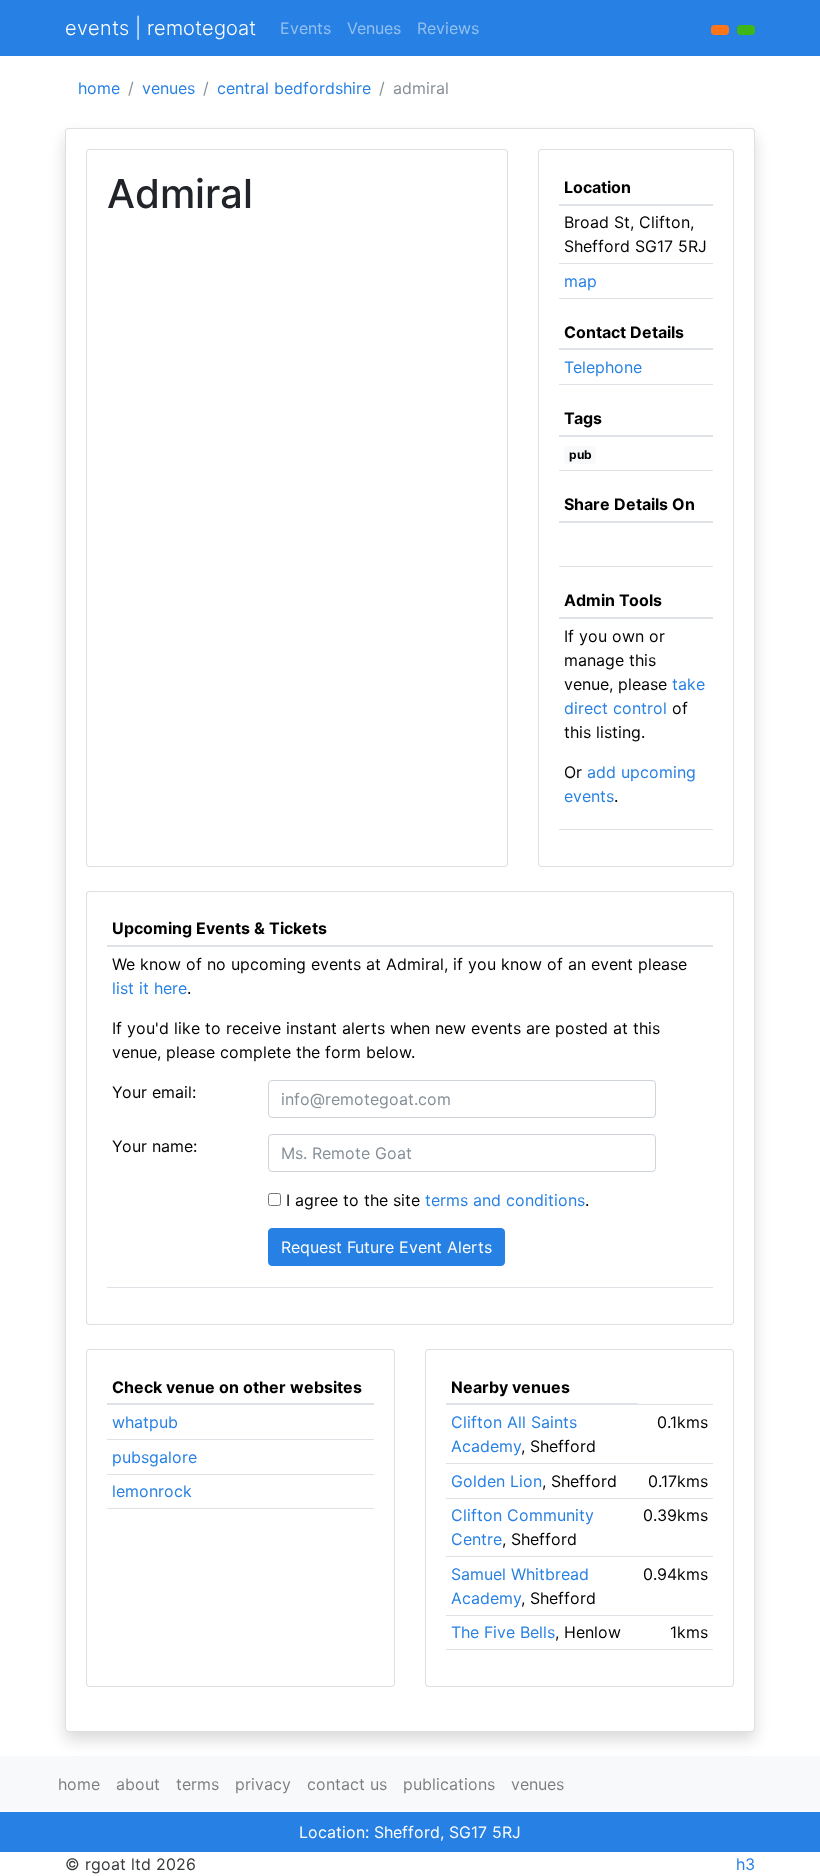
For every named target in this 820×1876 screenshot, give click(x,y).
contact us (347, 1784)
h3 (745, 1864)
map (580, 281)
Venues (374, 28)
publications (449, 1784)
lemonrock (152, 1491)
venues (168, 88)
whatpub (145, 1422)
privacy (263, 1784)
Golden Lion (496, 1481)
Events (305, 28)
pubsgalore (154, 1457)
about (138, 1784)
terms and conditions (505, 1200)
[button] (746, 30)
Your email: (154, 1092)
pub (580, 454)
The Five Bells (503, 1632)
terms (197, 1784)
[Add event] (720, 30)
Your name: (154, 1146)
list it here (149, 988)
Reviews (448, 28)
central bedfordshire (294, 88)
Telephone (603, 367)
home (99, 88)
